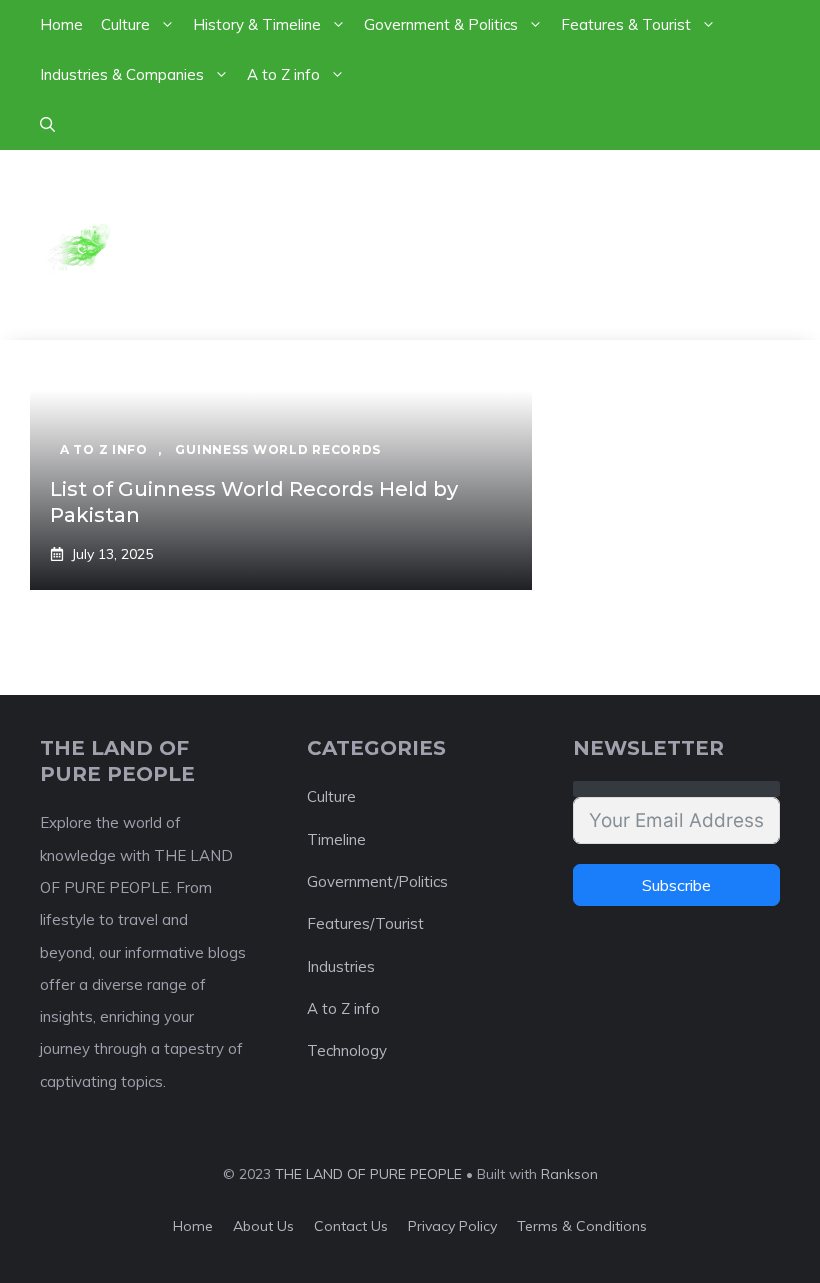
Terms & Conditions (582, 1226)
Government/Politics (377, 881)
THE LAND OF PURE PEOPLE (368, 1174)
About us (263, 1226)
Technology (347, 1050)
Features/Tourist (365, 923)
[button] (47, 125)
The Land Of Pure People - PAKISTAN (447, 244)
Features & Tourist (626, 24)
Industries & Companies (122, 74)
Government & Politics (441, 24)
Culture (125, 24)
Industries (341, 966)
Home (61, 24)
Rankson (569, 1174)
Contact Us (351, 1226)
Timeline (336, 839)
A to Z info (283, 74)
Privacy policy (452, 1226)
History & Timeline (257, 24)
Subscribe (676, 885)
